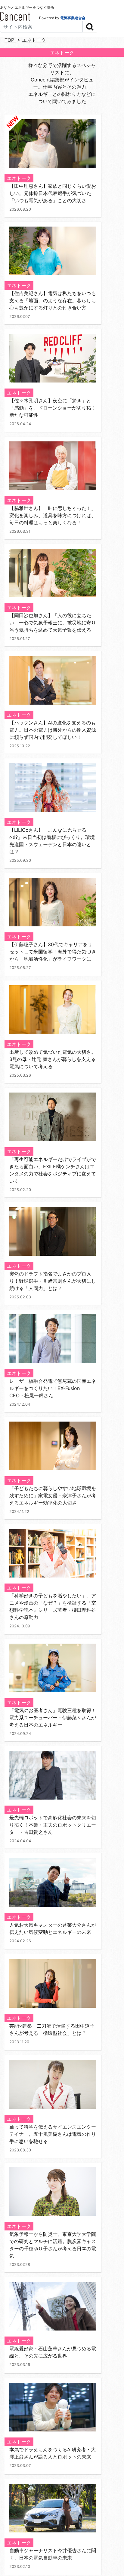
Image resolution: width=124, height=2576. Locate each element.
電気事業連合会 (73, 18)
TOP (10, 40)
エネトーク (34, 40)
